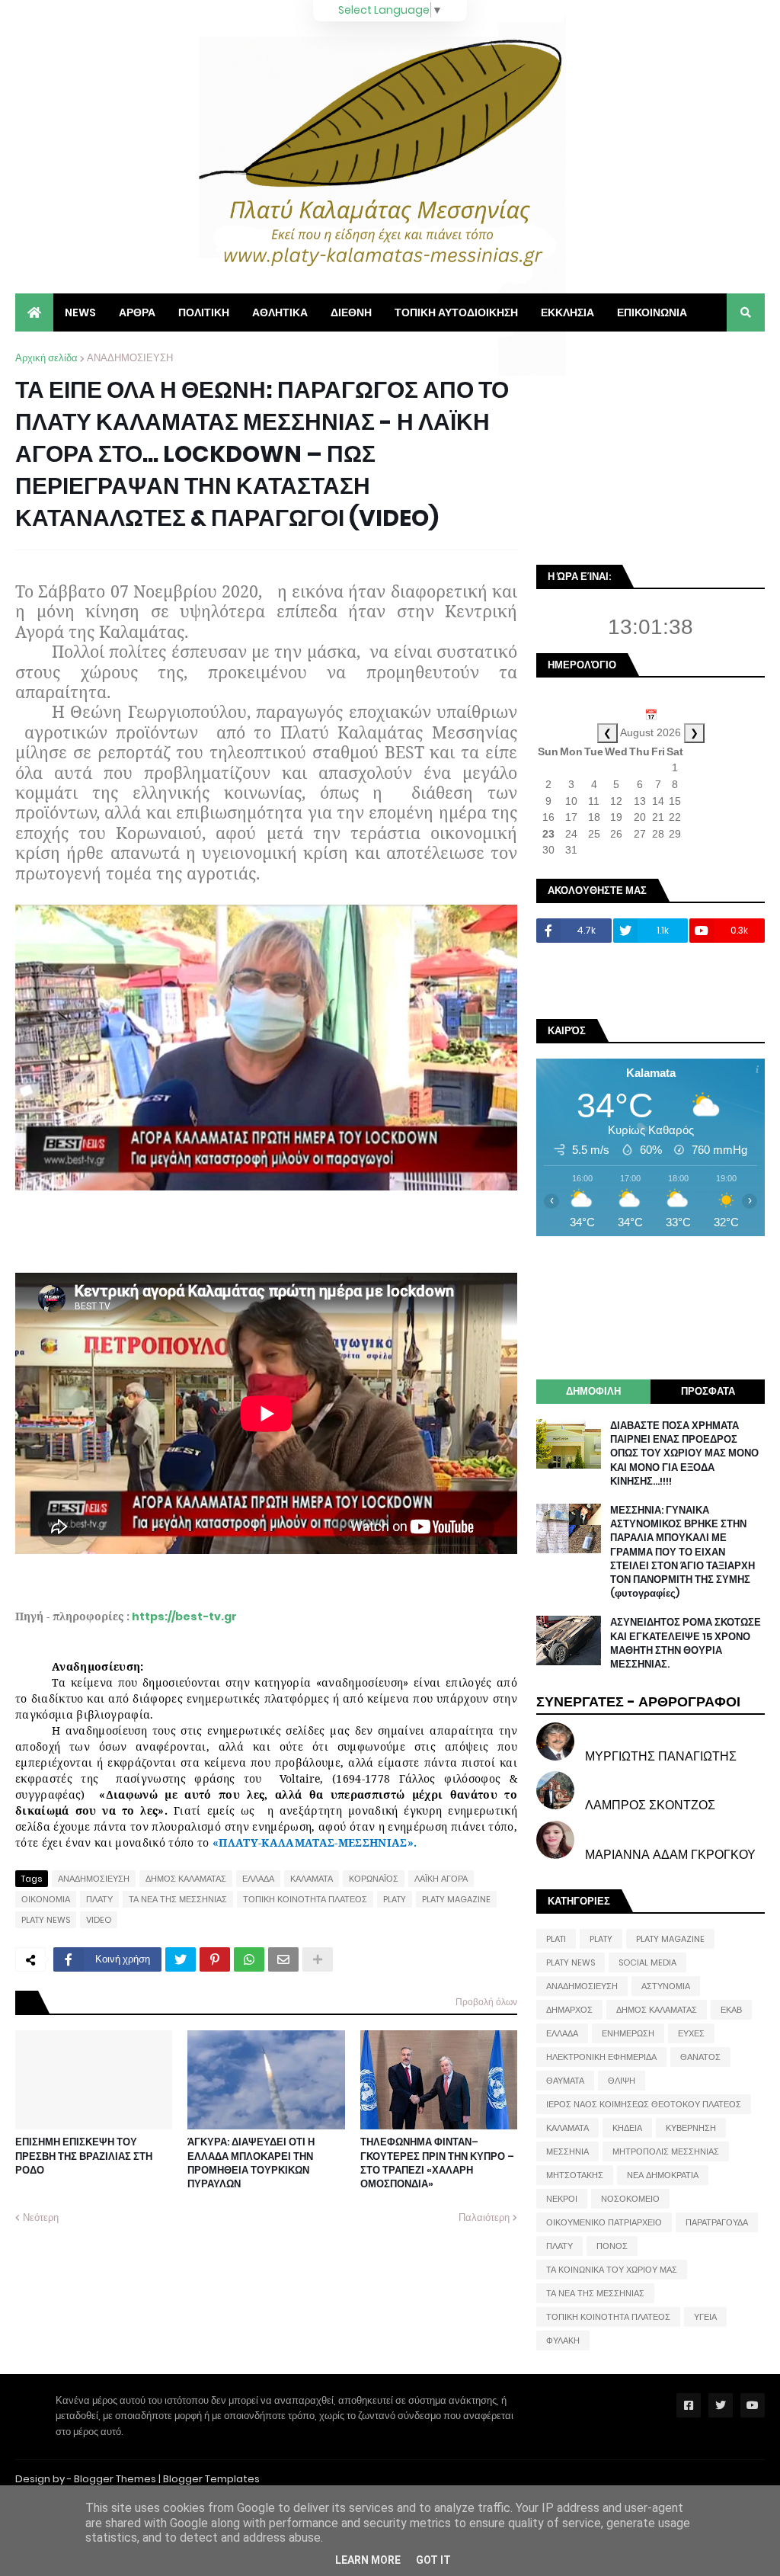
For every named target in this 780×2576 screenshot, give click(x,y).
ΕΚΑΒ (731, 2010)
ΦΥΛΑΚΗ (563, 2341)
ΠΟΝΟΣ (612, 2246)
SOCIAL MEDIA (647, 1962)
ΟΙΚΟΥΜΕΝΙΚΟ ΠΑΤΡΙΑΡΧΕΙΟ (604, 2222)
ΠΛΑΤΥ (99, 1899)
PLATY (395, 1899)
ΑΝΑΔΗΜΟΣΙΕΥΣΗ (130, 358)
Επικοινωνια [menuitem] (652, 312)
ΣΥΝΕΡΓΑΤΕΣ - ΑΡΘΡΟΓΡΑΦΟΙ (638, 1701)
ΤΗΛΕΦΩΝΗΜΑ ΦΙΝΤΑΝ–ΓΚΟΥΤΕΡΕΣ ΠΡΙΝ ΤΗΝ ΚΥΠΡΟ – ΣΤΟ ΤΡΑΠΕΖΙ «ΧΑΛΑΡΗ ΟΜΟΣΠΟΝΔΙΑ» (437, 2163)
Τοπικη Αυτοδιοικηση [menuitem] (456, 312)
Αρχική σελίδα (46, 358)
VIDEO (99, 1920)
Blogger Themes (115, 2479)
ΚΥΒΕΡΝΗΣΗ (691, 2128)
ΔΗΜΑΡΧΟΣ (569, 2010)
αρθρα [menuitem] (137, 312)
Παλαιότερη (484, 2217)
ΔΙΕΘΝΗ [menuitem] (351, 312)
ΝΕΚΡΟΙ (562, 2199)
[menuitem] (34, 312)
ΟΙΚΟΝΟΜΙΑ (46, 1899)
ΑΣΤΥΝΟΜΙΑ (666, 1986)
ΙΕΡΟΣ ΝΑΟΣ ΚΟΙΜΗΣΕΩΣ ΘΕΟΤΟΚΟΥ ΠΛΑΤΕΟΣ (644, 2104)
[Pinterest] (215, 1959)
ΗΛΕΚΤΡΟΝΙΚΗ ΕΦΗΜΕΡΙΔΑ (601, 2057)
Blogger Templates (211, 2479)
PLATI (556, 1939)
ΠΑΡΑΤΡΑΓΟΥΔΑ (717, 2222)
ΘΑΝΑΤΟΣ (700, 2057)
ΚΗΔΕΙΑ (627, 2128)
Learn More (368, 2560)
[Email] (283, 1959)
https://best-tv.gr (184, 1616)
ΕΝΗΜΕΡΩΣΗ (628, 2033)
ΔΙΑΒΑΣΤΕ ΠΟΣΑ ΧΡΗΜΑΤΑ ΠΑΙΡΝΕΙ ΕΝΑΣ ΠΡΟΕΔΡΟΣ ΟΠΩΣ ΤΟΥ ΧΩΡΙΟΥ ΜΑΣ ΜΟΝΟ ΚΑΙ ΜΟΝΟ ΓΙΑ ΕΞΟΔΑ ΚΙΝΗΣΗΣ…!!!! (684, 1454)
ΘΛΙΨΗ (622, 2081)
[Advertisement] (651, 446)
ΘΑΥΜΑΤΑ (565, 2081)
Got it (433, 2560)
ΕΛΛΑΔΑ (258, 1879)
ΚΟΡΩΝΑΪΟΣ (374, 1879)
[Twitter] (181, 1959)
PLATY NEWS (46, 1920)
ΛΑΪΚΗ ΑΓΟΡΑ (441, 1879)
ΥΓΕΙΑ (705, 2317)
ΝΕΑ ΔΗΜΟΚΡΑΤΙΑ (663, 2175)
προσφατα (708, 1391)
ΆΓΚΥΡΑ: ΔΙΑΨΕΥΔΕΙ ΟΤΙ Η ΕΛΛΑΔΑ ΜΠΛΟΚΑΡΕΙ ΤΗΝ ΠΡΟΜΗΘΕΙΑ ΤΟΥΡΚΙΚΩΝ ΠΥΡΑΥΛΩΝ (251, 2163)
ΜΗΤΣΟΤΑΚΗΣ (575, 2175)
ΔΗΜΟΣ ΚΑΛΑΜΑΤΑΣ (186, 1879)
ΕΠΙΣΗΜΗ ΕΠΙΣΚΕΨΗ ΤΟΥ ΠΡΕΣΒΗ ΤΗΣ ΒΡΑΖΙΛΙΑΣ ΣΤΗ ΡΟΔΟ (84, 2156)
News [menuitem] (80, 312)
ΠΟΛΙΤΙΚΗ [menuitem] (204, 312)
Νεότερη (41, 2217)
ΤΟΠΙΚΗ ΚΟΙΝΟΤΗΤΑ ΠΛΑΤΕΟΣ (305, 1899)
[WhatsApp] (249, 1959)
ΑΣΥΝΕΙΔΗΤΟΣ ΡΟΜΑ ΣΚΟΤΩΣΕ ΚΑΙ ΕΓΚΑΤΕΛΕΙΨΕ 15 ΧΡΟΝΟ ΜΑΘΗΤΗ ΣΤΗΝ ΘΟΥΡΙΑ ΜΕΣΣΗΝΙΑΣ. (686, 1644)
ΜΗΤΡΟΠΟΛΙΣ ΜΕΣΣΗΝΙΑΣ (666, 2151)
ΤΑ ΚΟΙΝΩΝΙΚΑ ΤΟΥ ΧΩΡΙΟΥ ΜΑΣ (612, 2270)
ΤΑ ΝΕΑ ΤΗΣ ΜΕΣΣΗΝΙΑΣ (178, 1899)
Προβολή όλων (486, 2002)
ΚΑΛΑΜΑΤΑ (312, 1879)
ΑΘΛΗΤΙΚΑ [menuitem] (280, 312)
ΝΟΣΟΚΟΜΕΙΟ (630, 2199)
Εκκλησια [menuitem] (567, 312)
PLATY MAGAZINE (456, 1899)
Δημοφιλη (593, 1391)
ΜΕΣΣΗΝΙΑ (567, 2151)
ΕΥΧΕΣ (691, 2033)
